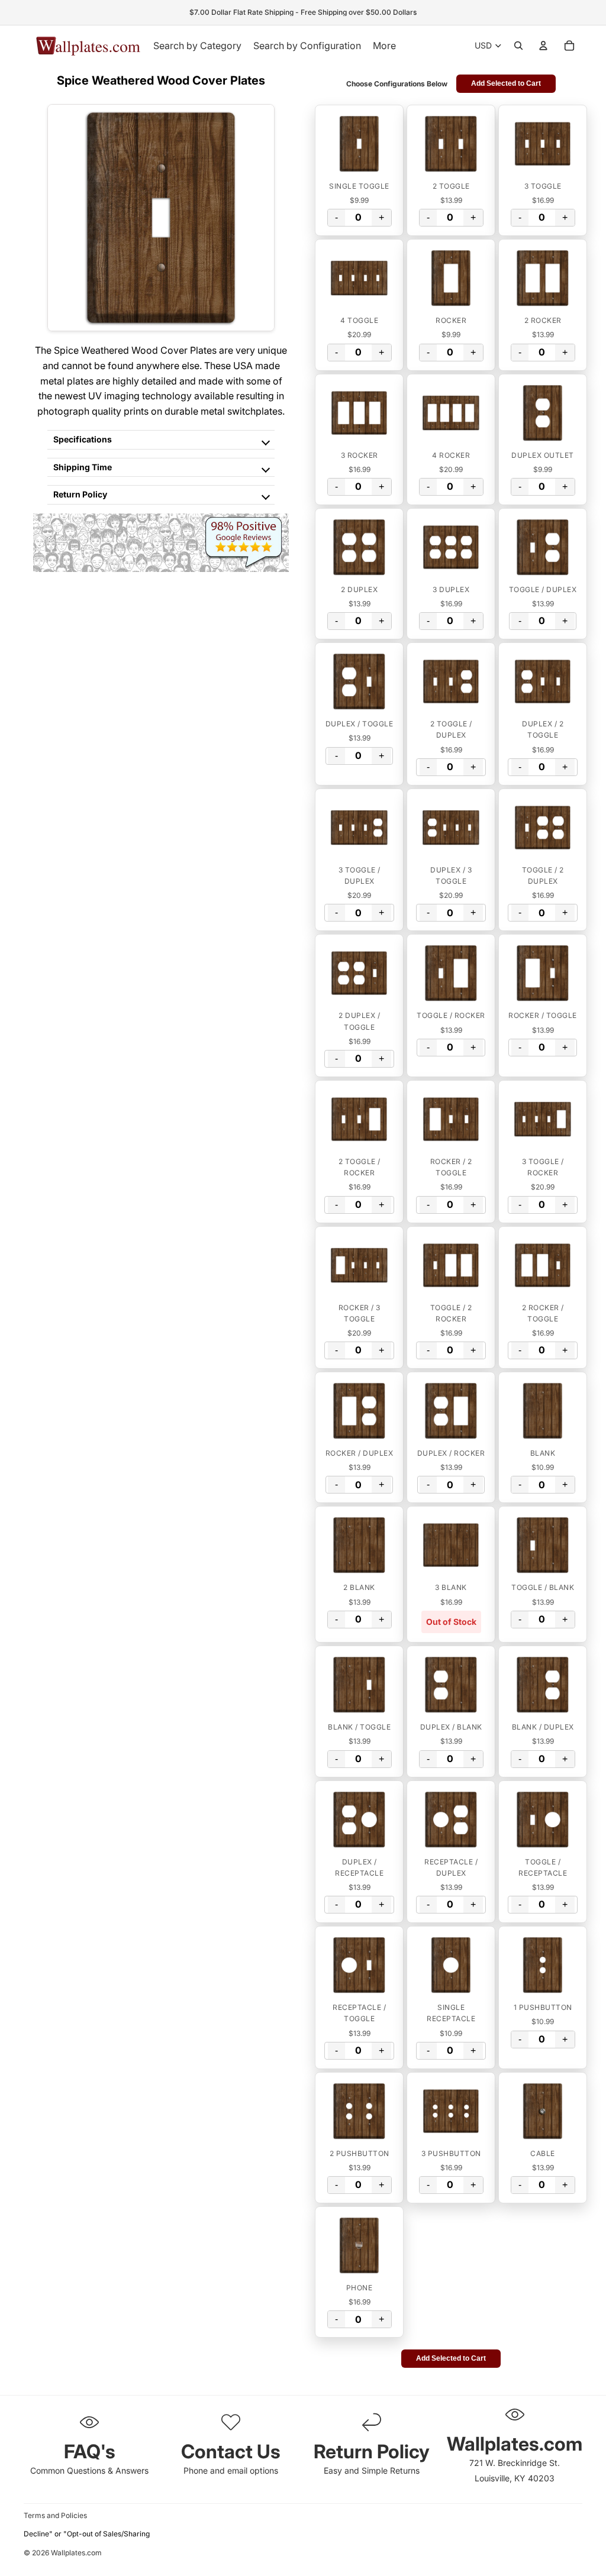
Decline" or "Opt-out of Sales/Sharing (87, 2534)
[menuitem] (384, 46)
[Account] (543, 46)
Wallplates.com (76, 2553)
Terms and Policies (55, 2515)
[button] (359, 144)
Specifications (83, 439)
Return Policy (80, 494)
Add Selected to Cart (506, 83)
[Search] (518, 46)
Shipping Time (83, 467)
